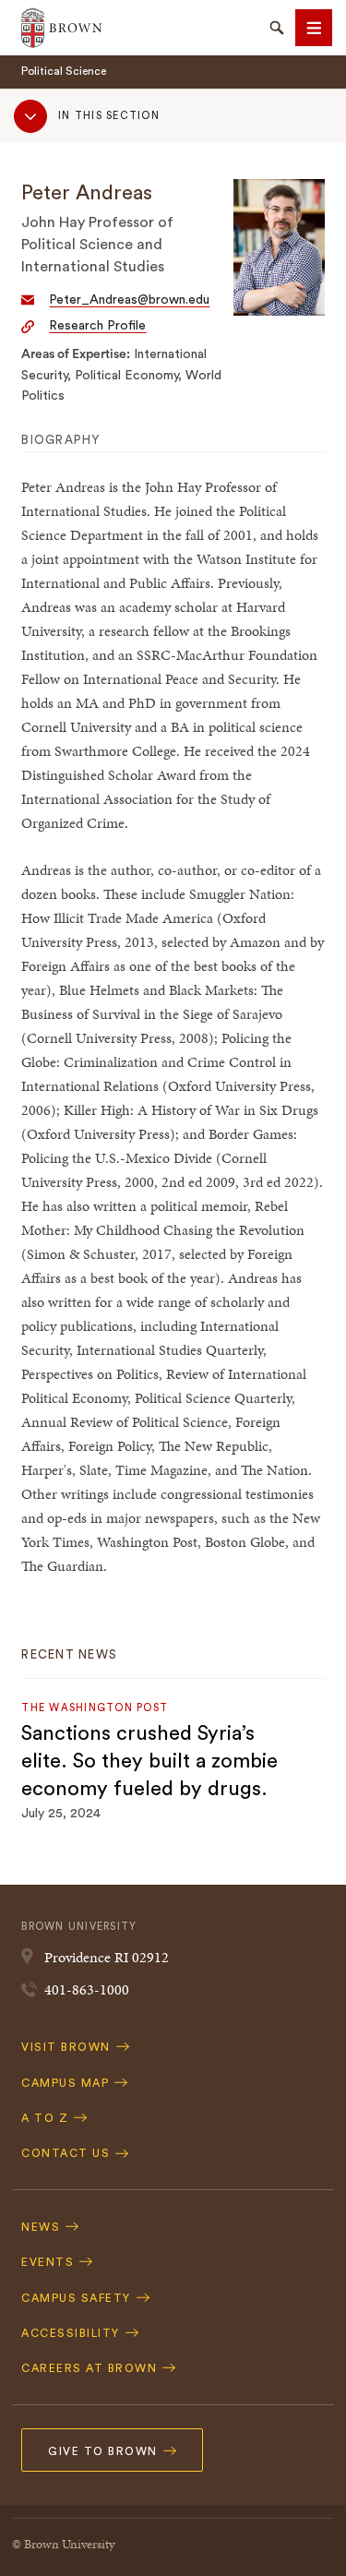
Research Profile (97, 326)
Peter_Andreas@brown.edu (129, 300)
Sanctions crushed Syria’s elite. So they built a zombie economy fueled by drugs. (149, 1761)
